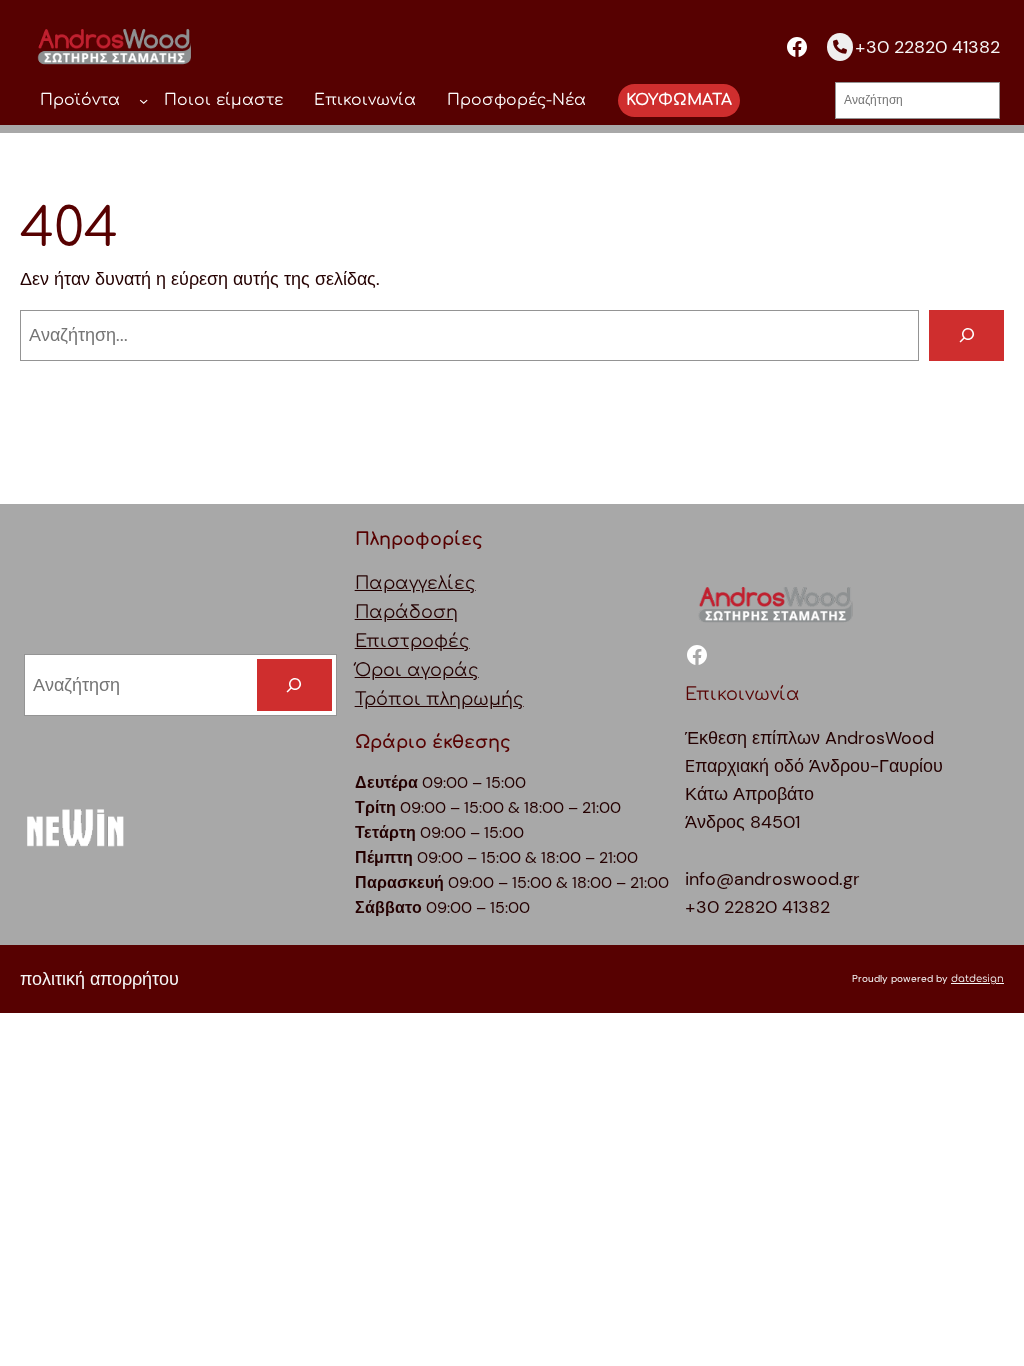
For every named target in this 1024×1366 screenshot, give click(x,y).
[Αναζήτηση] (966, 335)
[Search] (294, 684)
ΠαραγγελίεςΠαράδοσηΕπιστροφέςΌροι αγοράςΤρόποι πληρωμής (439, 642)
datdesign (977, 978)
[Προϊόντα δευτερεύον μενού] (143, 100)
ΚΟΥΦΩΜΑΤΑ (679, 100)
